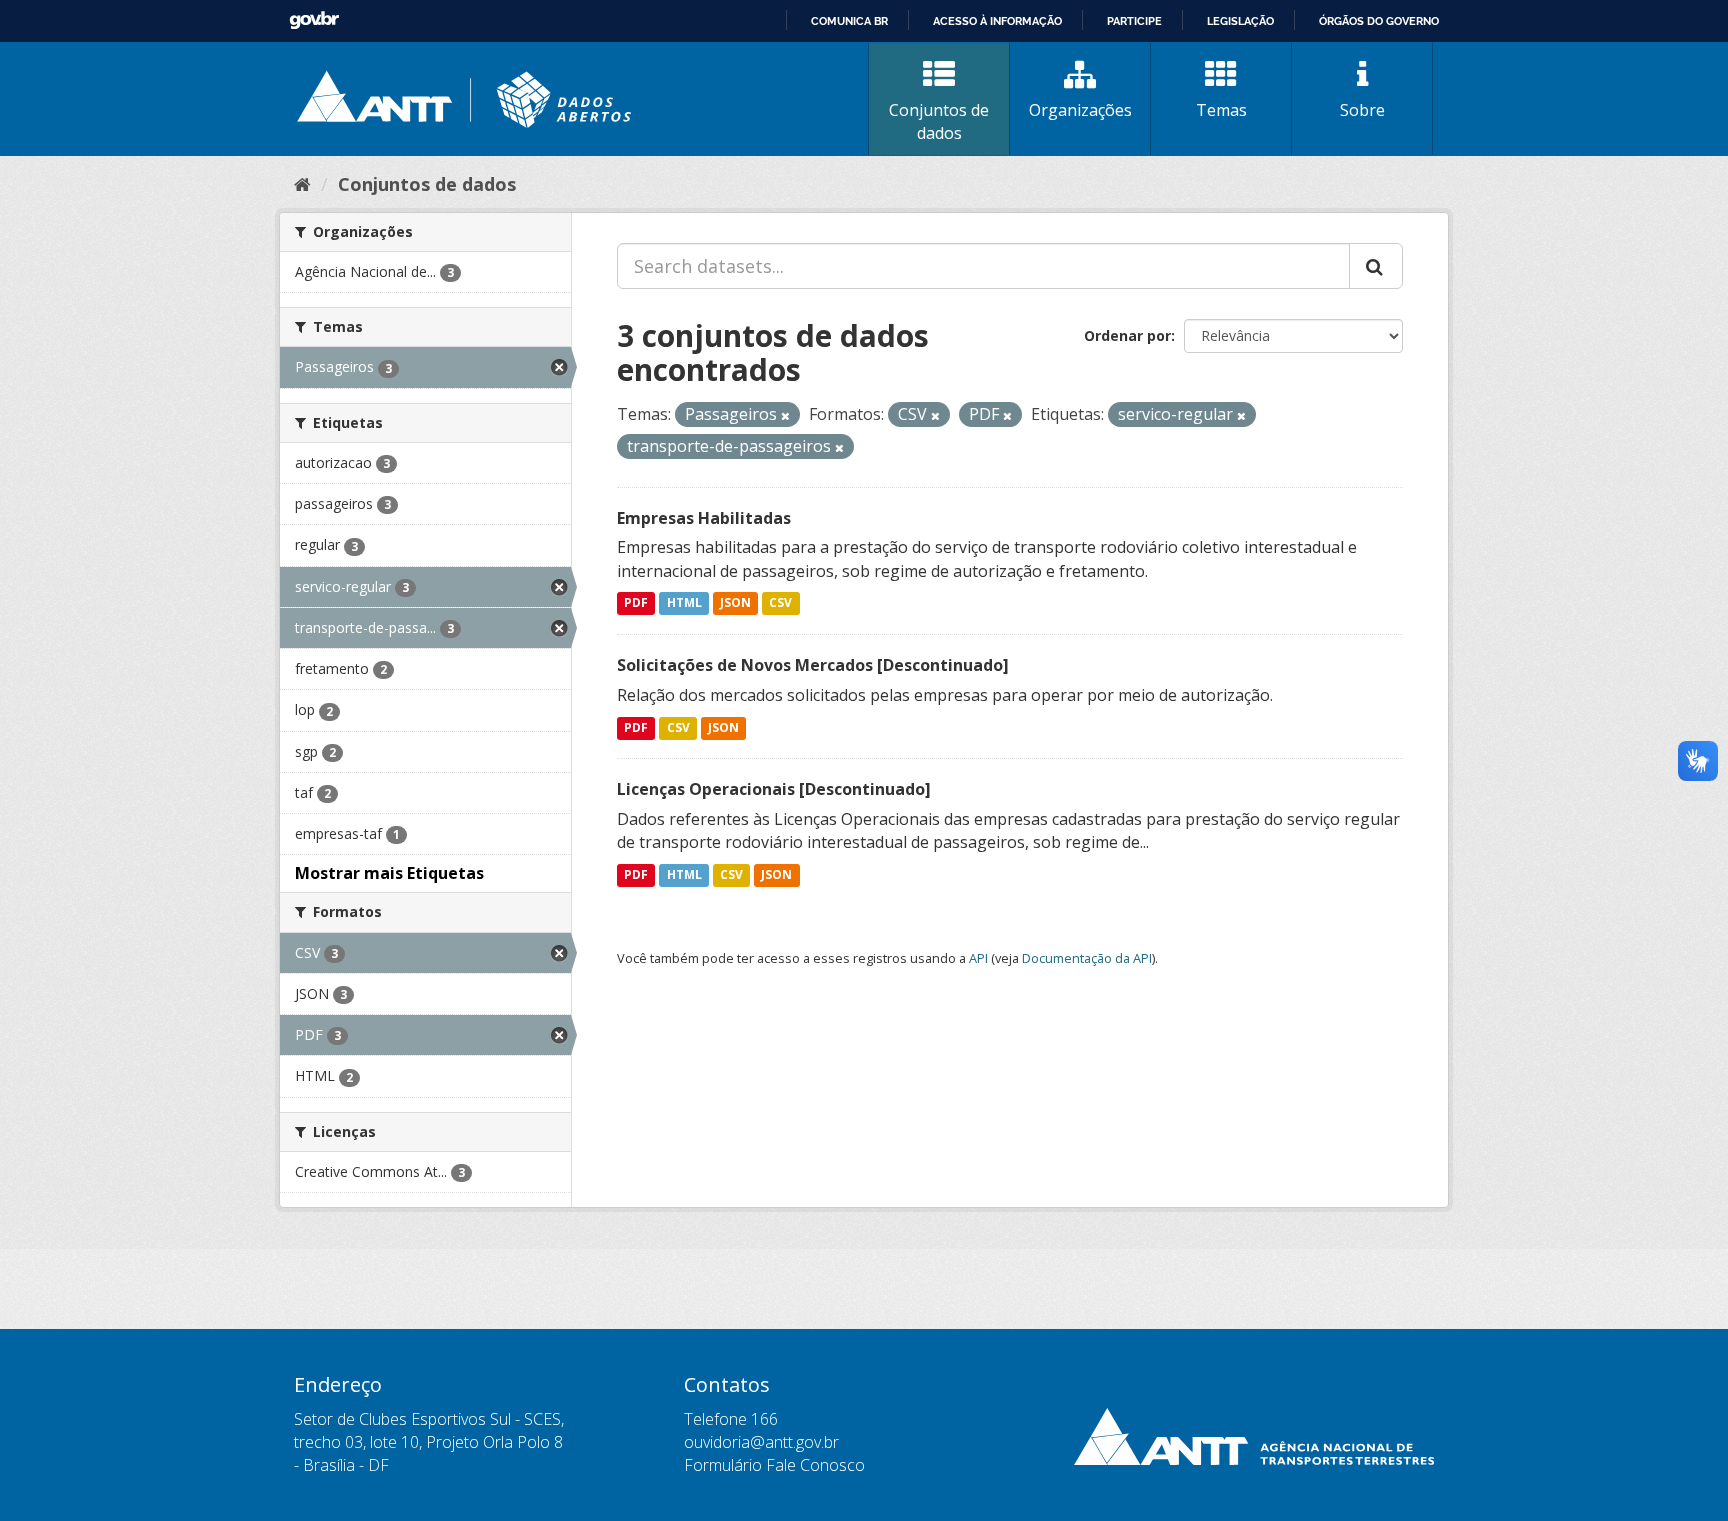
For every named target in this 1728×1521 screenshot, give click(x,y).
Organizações (1080, 110)
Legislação (1240, 21)
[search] (1376, 266)
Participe (1134, 21)
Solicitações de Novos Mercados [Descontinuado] (813, 665)
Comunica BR (849, 21)
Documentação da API (1087, 958)
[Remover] (785, 415)
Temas (1221, 110)
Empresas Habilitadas (704, 518)
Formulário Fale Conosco (774, 1465)
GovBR (314, 20)
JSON (735, 603)
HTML (684, 603)
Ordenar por (1127, 335)
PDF (636, 603)
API (978, 958)
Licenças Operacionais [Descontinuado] (774, 789)
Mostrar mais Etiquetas (389, 873)
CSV (780, 603)
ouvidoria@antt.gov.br (761, 1442)
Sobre (1362, 110)
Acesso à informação (997, 21)
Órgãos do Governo (1379, 21)
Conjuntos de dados (939, 121)
